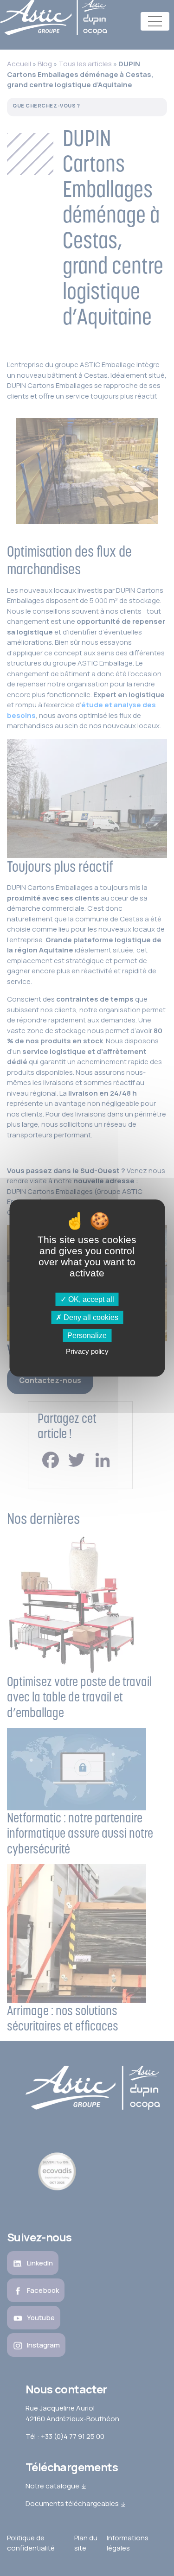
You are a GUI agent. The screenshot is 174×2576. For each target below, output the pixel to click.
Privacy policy (87, 1351)
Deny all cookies (90, 1317)
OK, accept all (90, 1299)
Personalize (87, 1336)
